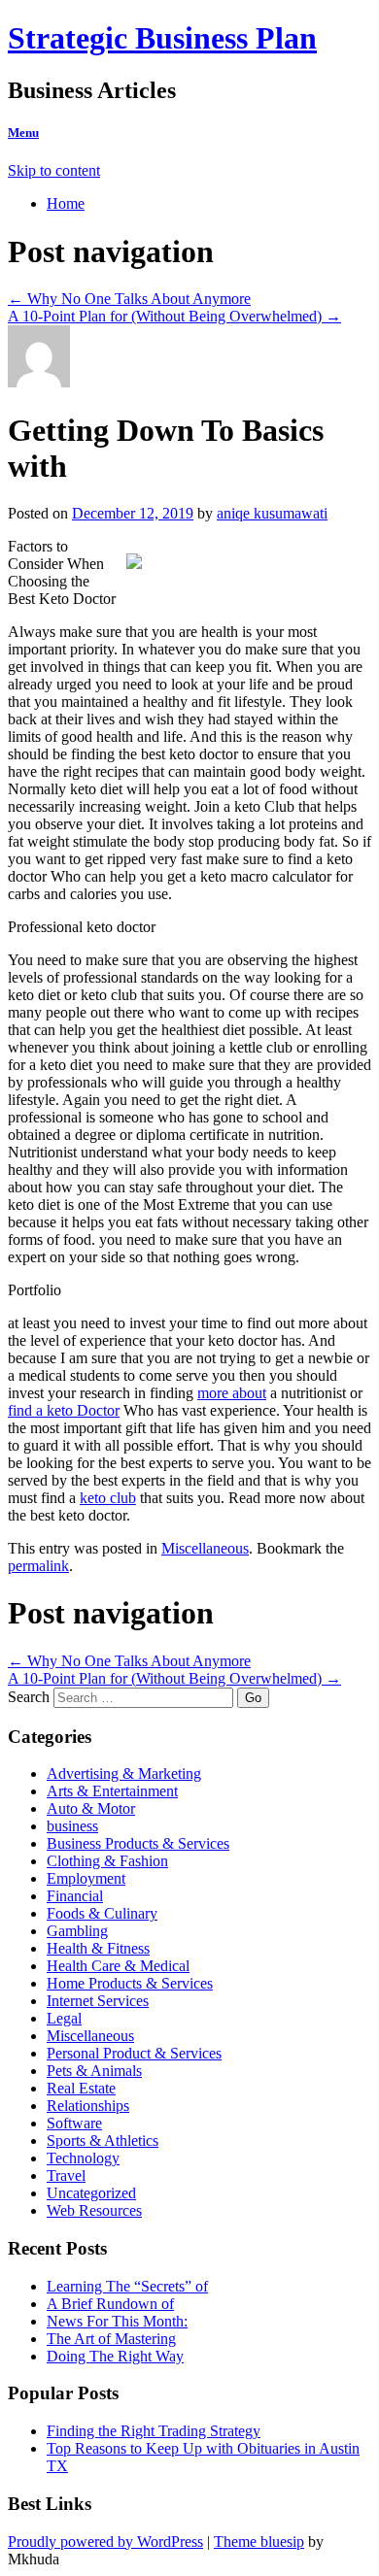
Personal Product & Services (134, 2053)
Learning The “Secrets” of (127, 2286)
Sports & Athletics (103, 2141)
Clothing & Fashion (107, 1861)
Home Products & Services (130, 1983)
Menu (23, 133)
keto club (108, 1498)
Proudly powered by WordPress (105, 2542)
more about (232, 1393)
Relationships (88, 2106)
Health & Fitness (98, 1948)
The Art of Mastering (111, 2339)
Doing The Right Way (115, 2356)
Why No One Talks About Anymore (129, 299)
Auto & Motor (91, 1808)
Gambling (77, 1931)
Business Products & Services (138, 1843)
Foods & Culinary (102, 1913)
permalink (38, 1566)
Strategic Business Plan (162, 38)
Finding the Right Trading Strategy (154, 2431)
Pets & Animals (94, 2071)
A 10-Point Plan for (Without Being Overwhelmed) (174, 316)
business (72, 1826)
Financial (75, 1896)
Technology (83, 2158)
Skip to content (54, 170)
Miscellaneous (205, 1548)
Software (74, 2123)
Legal (64, 2018)
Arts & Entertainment (112, 1791)
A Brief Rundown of (110, 2304)
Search (29, 1697)
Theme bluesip (259, 2542)
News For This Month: (117, 2321)
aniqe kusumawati (272, 513)
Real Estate (81, 2088)
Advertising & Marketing (124, 1773)
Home (66, 203)
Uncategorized (91, 2193)
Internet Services (98, 2001)
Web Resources (94, 2210)
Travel (66, 2175)
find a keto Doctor (64, 1410)
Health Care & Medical (118, 1966)
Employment (86, 1878)
